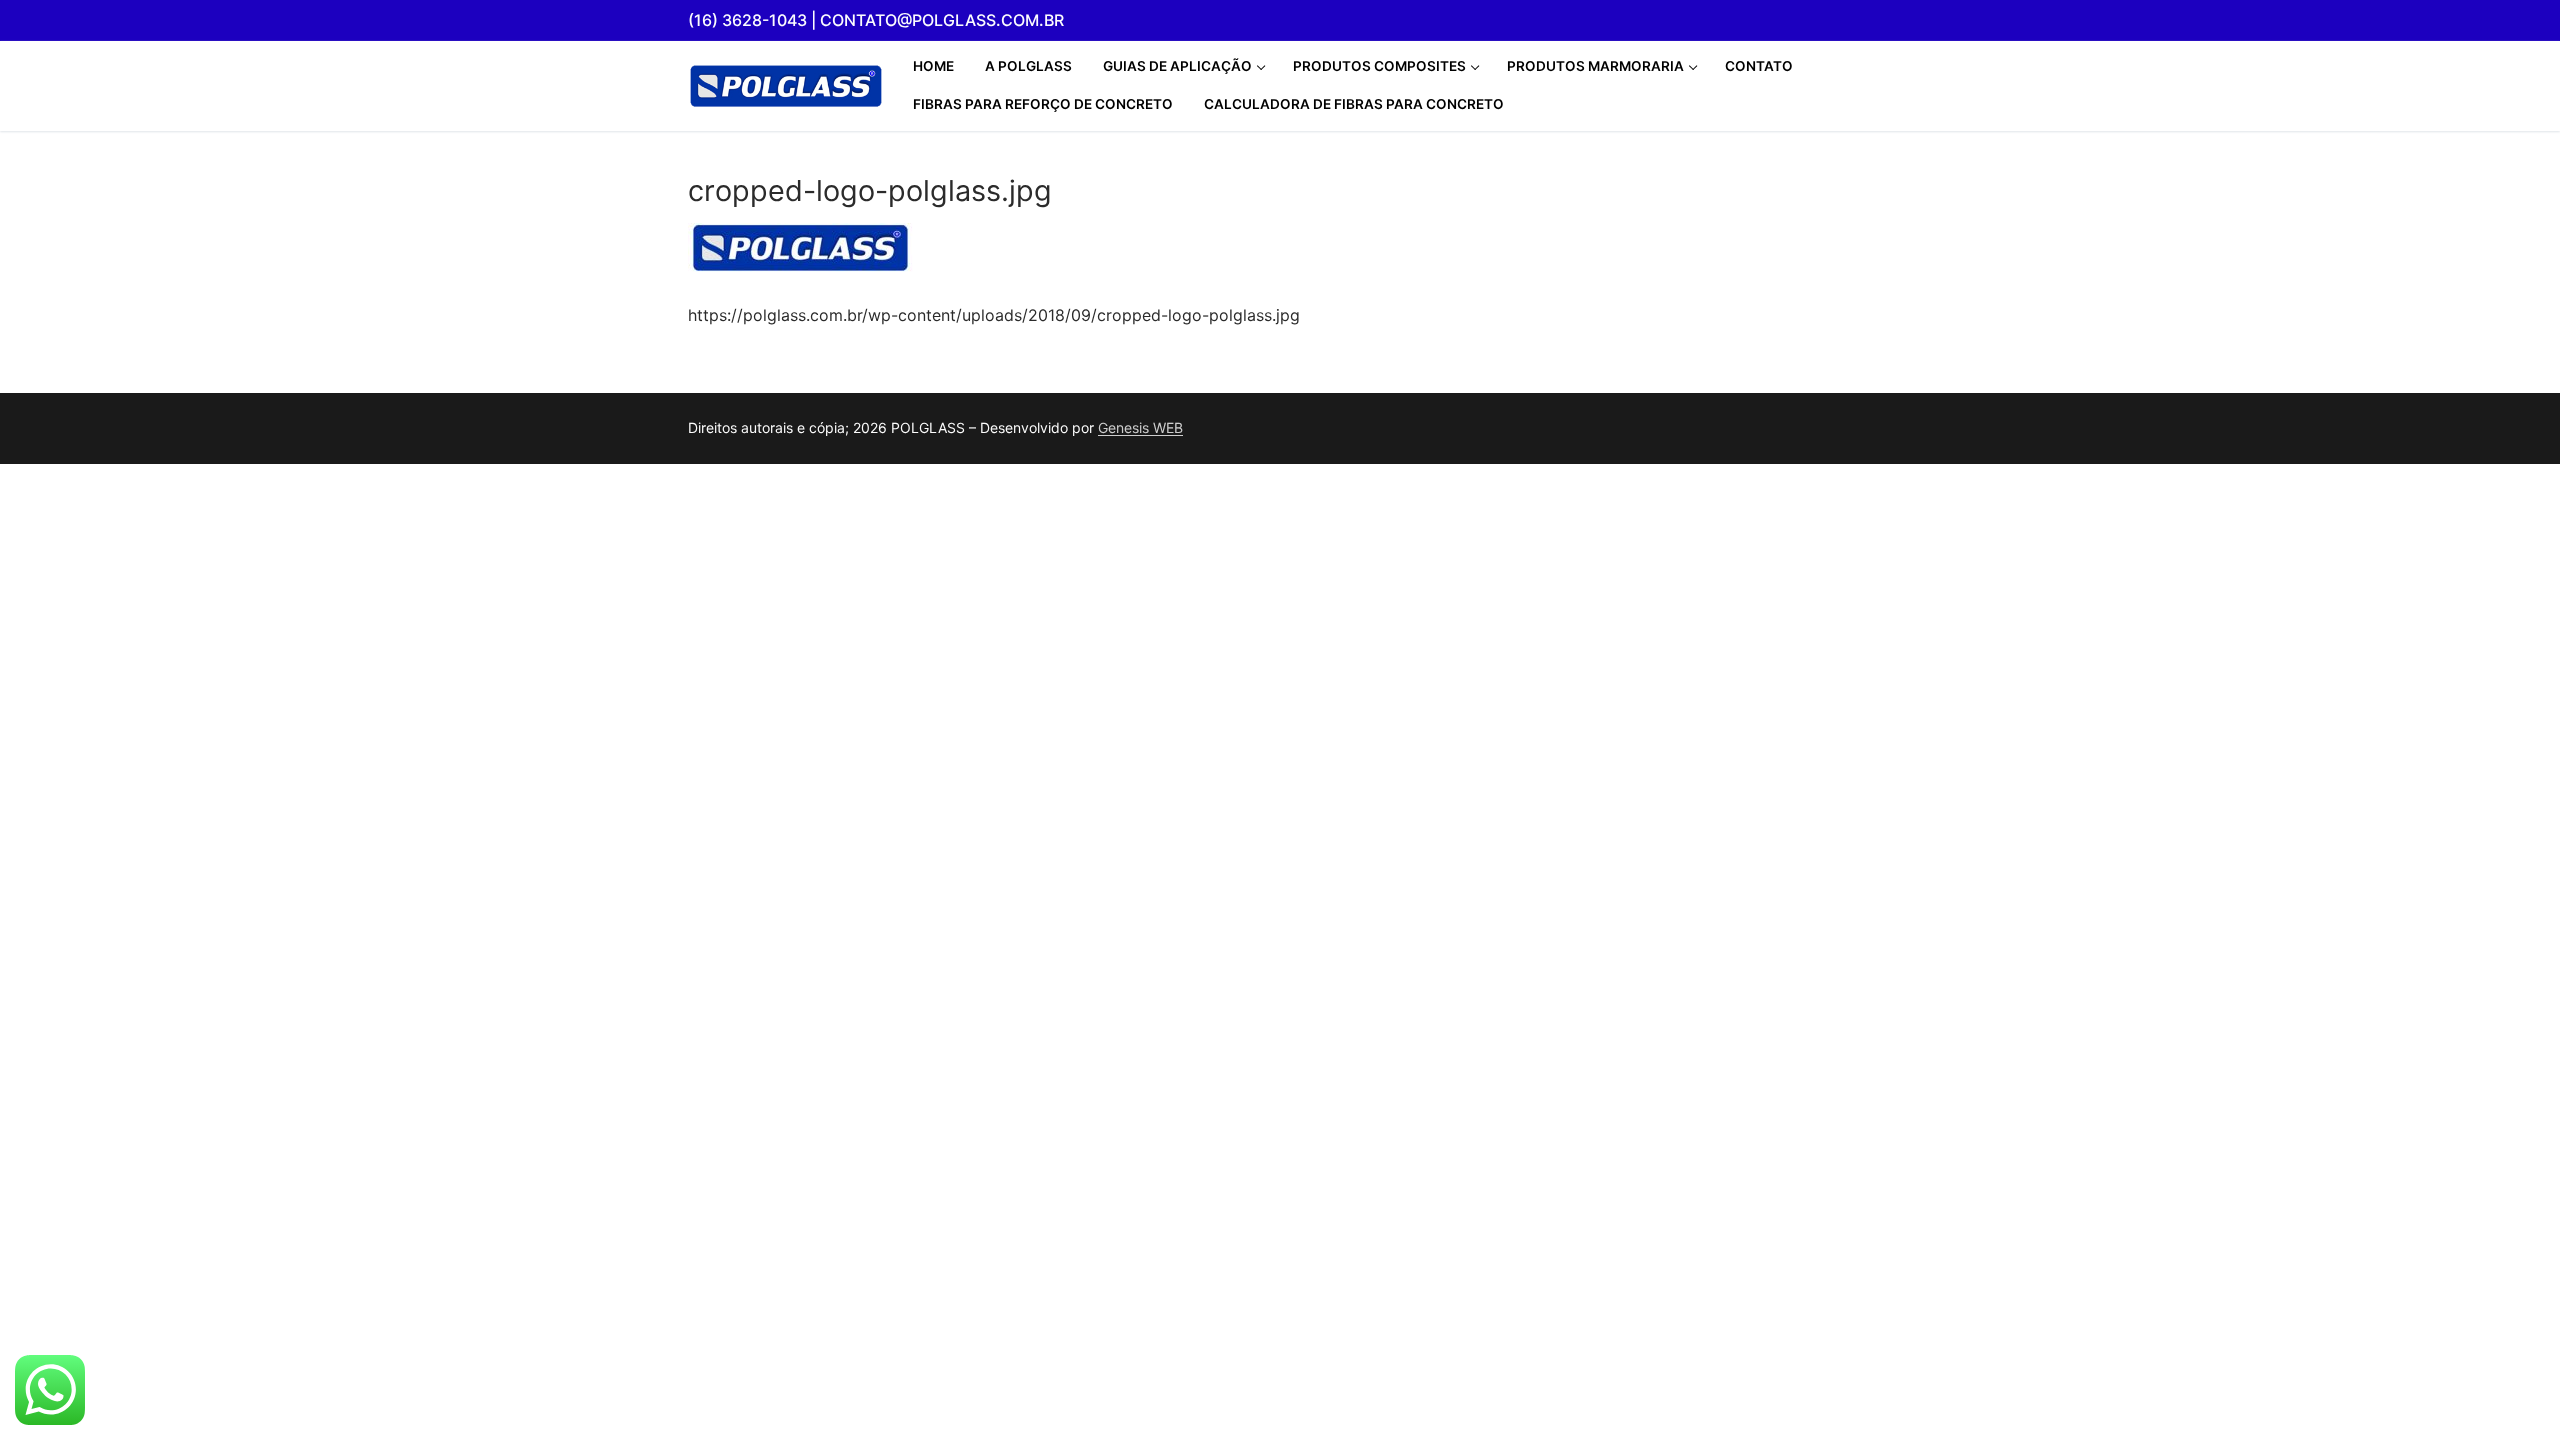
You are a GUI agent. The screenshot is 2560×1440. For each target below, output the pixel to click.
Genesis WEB (1140, 427)
